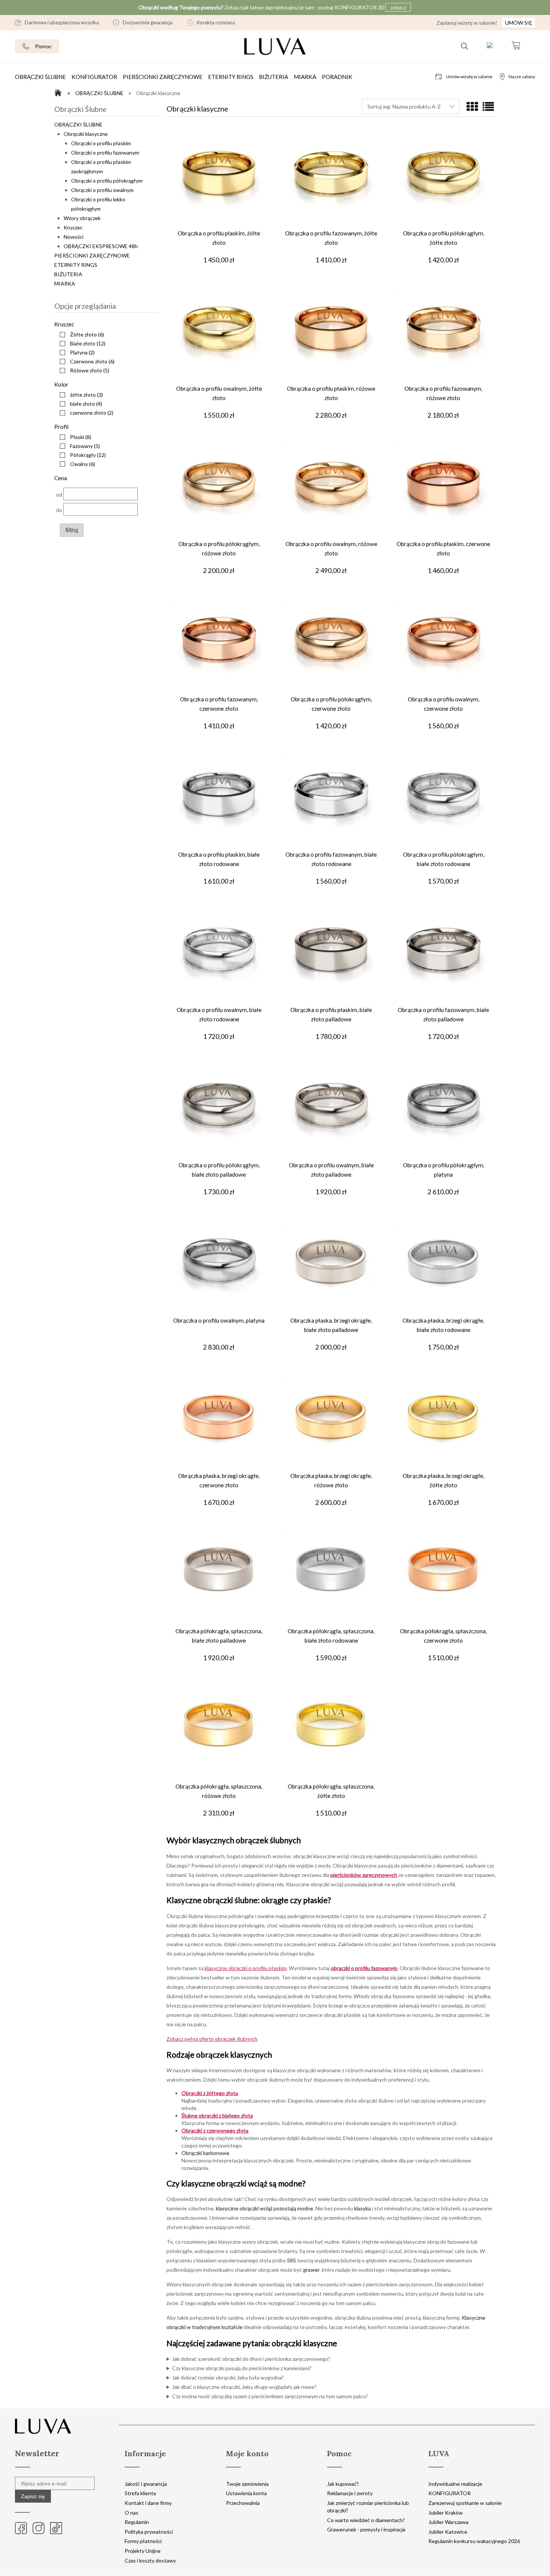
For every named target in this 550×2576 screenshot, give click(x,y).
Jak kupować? (343, 2484)
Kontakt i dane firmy (148, 2503)
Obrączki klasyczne (86, 134)
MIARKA (65, 283)
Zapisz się (33, 2496)
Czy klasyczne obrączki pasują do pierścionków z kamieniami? (242, 2368)
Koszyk (516, 46)
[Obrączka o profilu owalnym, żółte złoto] (219, 335)
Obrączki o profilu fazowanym (105, 153)
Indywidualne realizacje (455, 2484)
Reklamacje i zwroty (350, 2493)
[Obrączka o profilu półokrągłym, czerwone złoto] (331, 646)
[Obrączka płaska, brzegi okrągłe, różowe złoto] (331, 1423)
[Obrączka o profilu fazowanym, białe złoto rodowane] (331, 801)
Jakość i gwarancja (146, 2484)
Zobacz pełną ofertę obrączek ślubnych (212, 2039)
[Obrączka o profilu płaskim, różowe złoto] (331, 335)
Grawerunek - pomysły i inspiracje (366, 2529)
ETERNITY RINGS (76, 265)
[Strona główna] (60, 93)
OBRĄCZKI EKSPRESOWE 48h (101, 246)
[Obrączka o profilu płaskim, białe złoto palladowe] (331, 957)
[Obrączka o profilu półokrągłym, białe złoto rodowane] (443, 801)
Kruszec (73, 227)
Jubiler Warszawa (448, 2522)
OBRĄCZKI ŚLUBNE (78, 124)
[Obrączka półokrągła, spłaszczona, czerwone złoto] (443, 1578)
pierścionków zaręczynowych (364, 1875)
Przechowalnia (243, 2503)
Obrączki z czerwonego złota (215, 2130)
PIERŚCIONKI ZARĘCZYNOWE (92, 255)
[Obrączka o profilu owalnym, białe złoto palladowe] (331, 1112)
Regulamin (137, 2522)
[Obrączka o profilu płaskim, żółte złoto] (219, 180)
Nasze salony (522, 77)
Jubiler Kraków (446, 2513)
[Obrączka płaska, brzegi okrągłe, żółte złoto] (443, 1423)
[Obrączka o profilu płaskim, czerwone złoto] (443, 491)
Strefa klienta (140, 2493)
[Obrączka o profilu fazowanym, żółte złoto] (331, 180)
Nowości (74, 237)
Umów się (519, 23)
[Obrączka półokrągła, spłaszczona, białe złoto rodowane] (331, 1578)
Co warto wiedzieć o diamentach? (366, 2520)
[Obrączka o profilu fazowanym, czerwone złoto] (219, 646)
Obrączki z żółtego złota (210, 2093)
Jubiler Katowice (448, 2532)
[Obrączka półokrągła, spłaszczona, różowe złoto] (219, 1733)
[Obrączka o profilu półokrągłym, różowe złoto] (219, 491)
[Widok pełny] (488, 107)
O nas (132, 2513)
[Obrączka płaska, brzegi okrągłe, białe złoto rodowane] (443, 1267)
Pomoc (43, 46)
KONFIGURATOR (450, 2493)
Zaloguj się (490, 46)
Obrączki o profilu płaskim (101, 143)
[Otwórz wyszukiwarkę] (465, 46)
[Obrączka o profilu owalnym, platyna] (219, 1267)
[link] (80, 334)
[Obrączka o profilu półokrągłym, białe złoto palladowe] (219, 1112)
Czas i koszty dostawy (150, 2560)
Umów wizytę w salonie (469, 77)
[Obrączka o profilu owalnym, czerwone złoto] (443, 646)
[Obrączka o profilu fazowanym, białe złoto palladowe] (443, 957)
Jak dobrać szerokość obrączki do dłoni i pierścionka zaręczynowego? (251, 2359)
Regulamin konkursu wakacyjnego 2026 (474, 2541)
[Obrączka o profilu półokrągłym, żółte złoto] (443, 180)
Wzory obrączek (82, 218)
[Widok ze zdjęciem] (472, 107)
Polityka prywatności (149, 2532)
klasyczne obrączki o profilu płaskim (246, 1968)
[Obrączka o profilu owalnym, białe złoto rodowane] (219, 957)
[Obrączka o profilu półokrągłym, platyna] (443, 1112)
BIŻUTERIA (68, 274)
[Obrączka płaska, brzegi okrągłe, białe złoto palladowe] (331, 1267)
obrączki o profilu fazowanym (364, 1968)
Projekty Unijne (143, 2551)
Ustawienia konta (246, 2493)
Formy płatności (143, 2541)
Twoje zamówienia (247, 2484)
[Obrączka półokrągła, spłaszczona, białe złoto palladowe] (219, 1578)
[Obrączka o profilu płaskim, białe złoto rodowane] (219, 801)
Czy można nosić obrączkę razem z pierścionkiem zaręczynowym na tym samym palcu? (270, 2396)
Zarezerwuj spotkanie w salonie (465, 2503)
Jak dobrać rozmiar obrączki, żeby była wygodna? (228, 2377)
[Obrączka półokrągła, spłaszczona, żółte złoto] (331, 1733)
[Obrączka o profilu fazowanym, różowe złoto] (443, 335)
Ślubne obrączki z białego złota (217, 2115)
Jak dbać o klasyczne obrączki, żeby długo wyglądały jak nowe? (244, 2387)
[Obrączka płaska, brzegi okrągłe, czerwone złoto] (219, 1423)
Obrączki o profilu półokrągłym (107, 181)
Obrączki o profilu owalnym (102, 190)
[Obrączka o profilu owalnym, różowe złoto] (331, 491)
